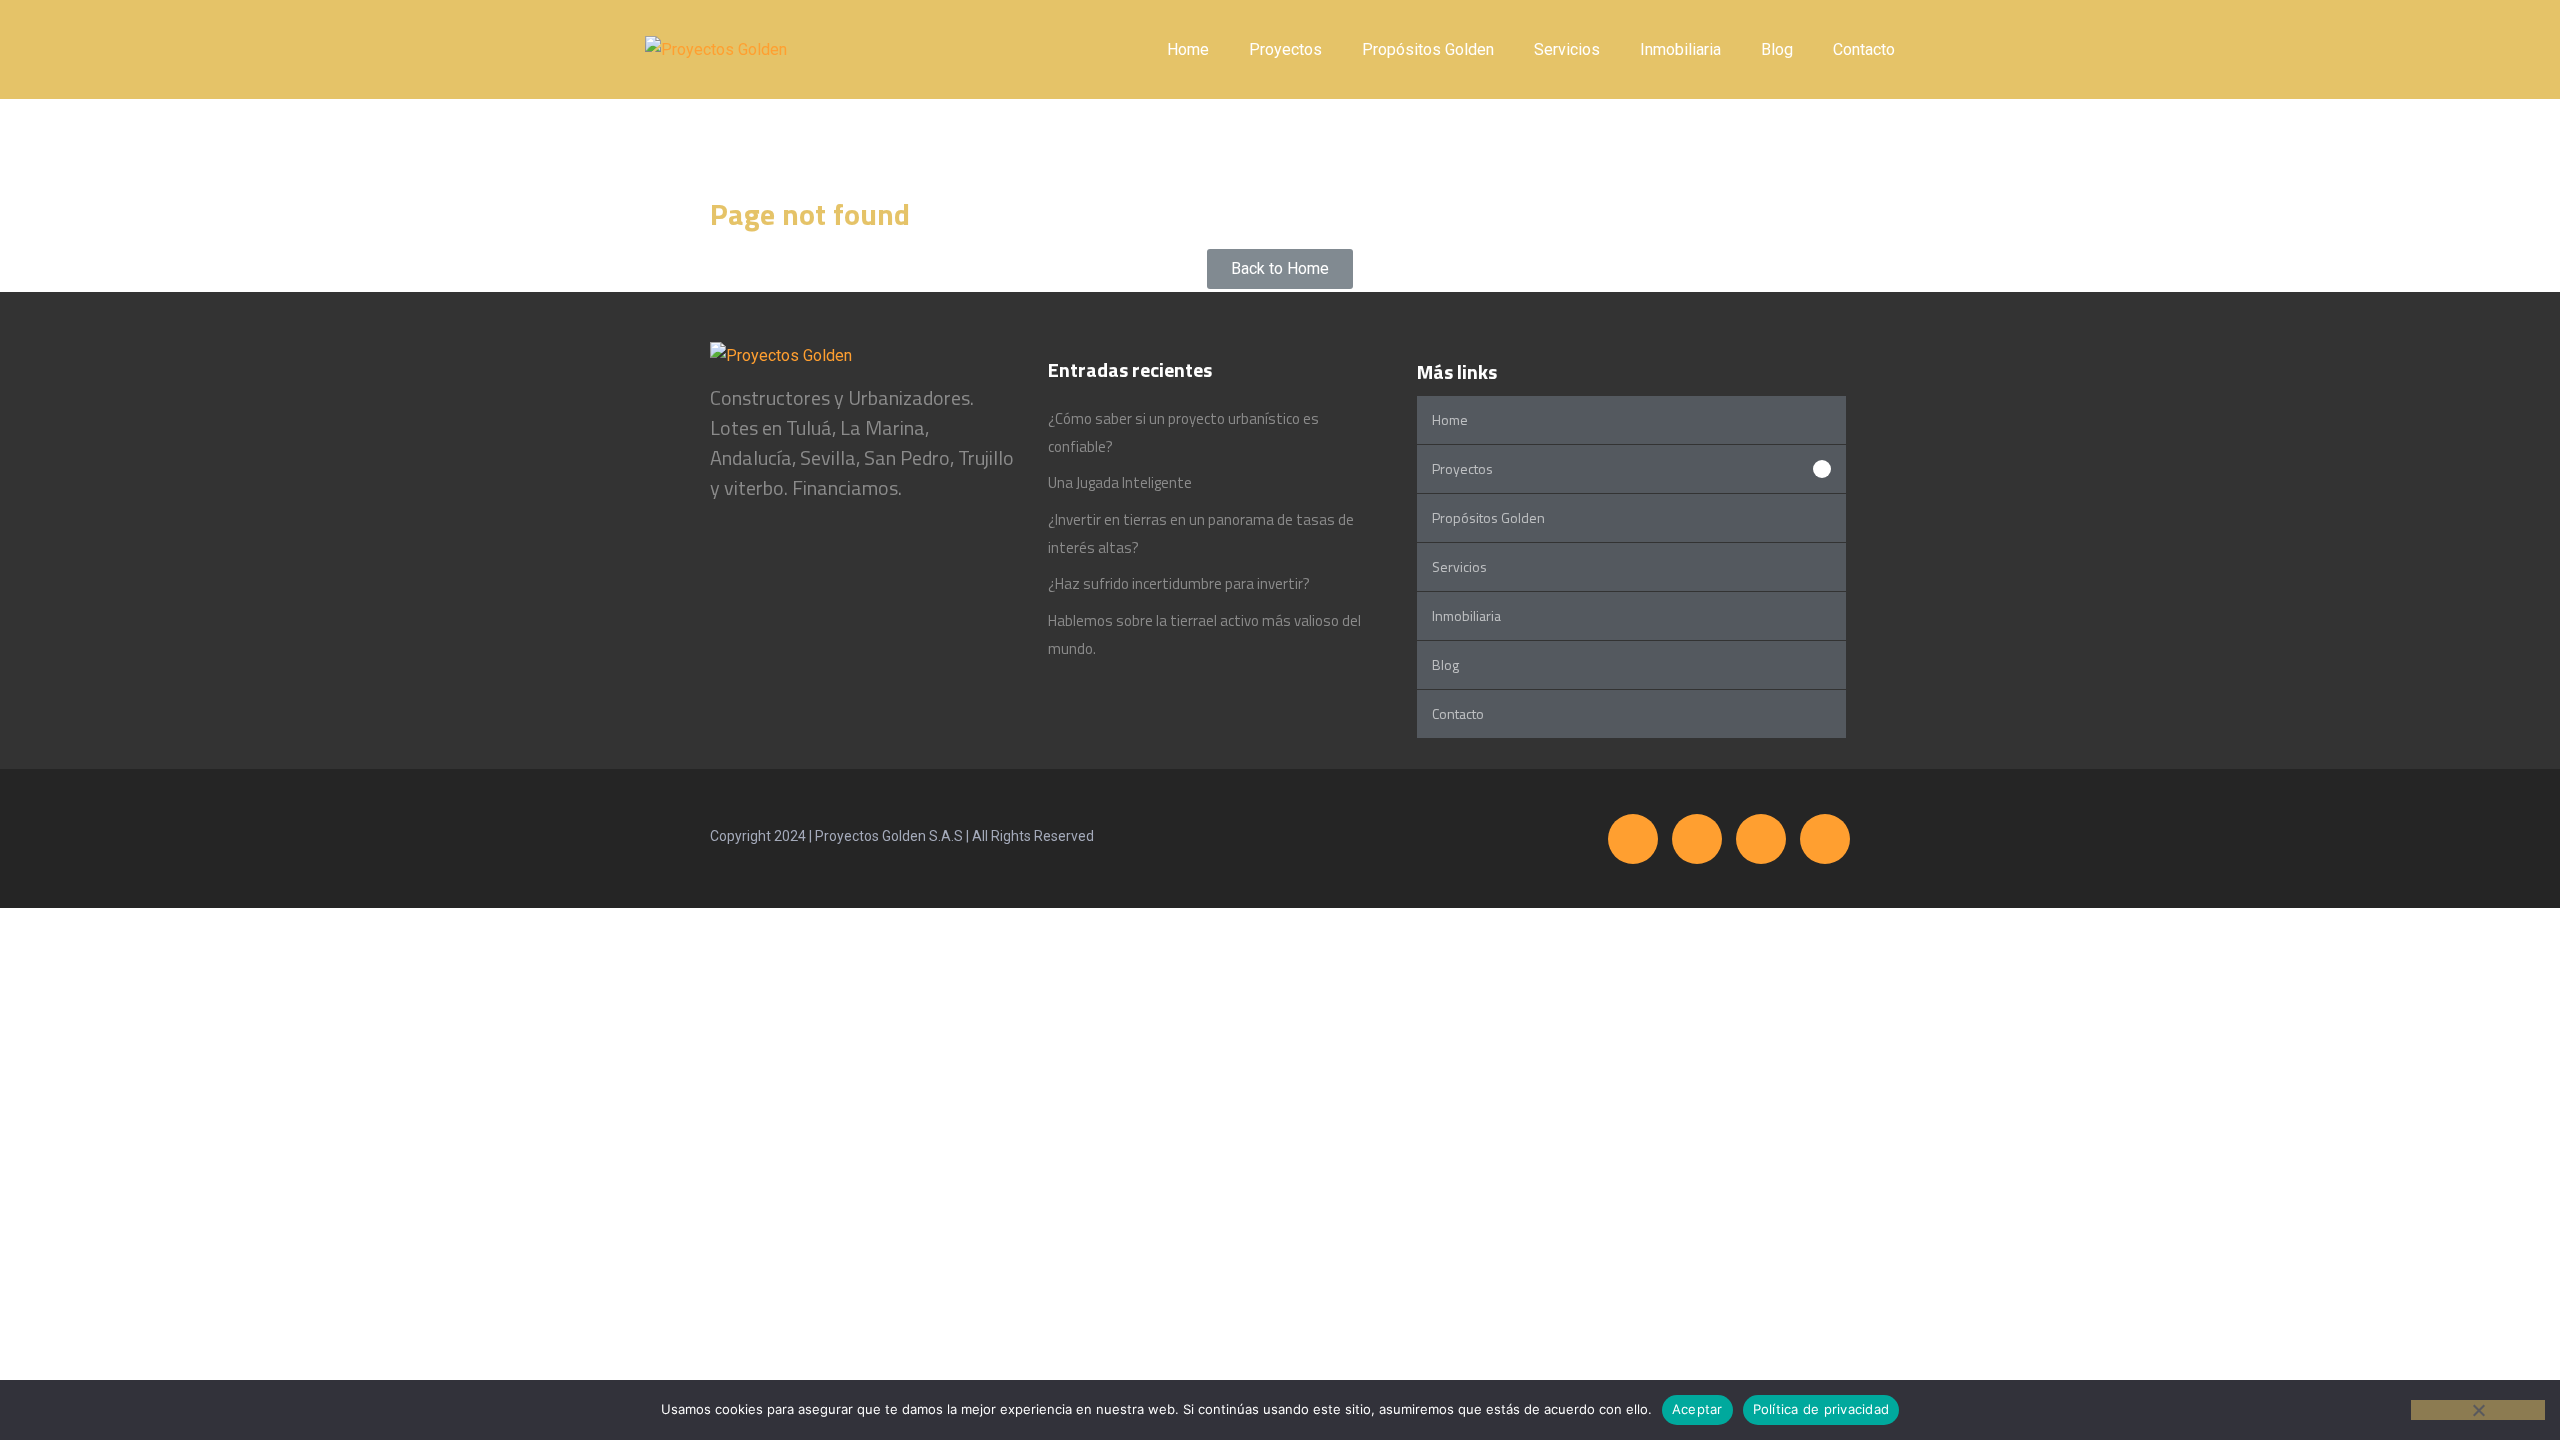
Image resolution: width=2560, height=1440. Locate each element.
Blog (1777, 49)
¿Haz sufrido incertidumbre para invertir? (1179, 583)
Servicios (1567, 49)
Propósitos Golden (1428, 49)
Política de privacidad (1821, 1409)
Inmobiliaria (1680, 49)
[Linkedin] (1761, 839)
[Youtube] (1825, 839)
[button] (1631, 469)
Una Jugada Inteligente (1120, 482)
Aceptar (1697, 1409)
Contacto (1864, 49)
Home (1188, 49)
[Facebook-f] (1633, 839)
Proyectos (1285, 49)
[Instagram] (1697, 839)
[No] (2478, 1410)
